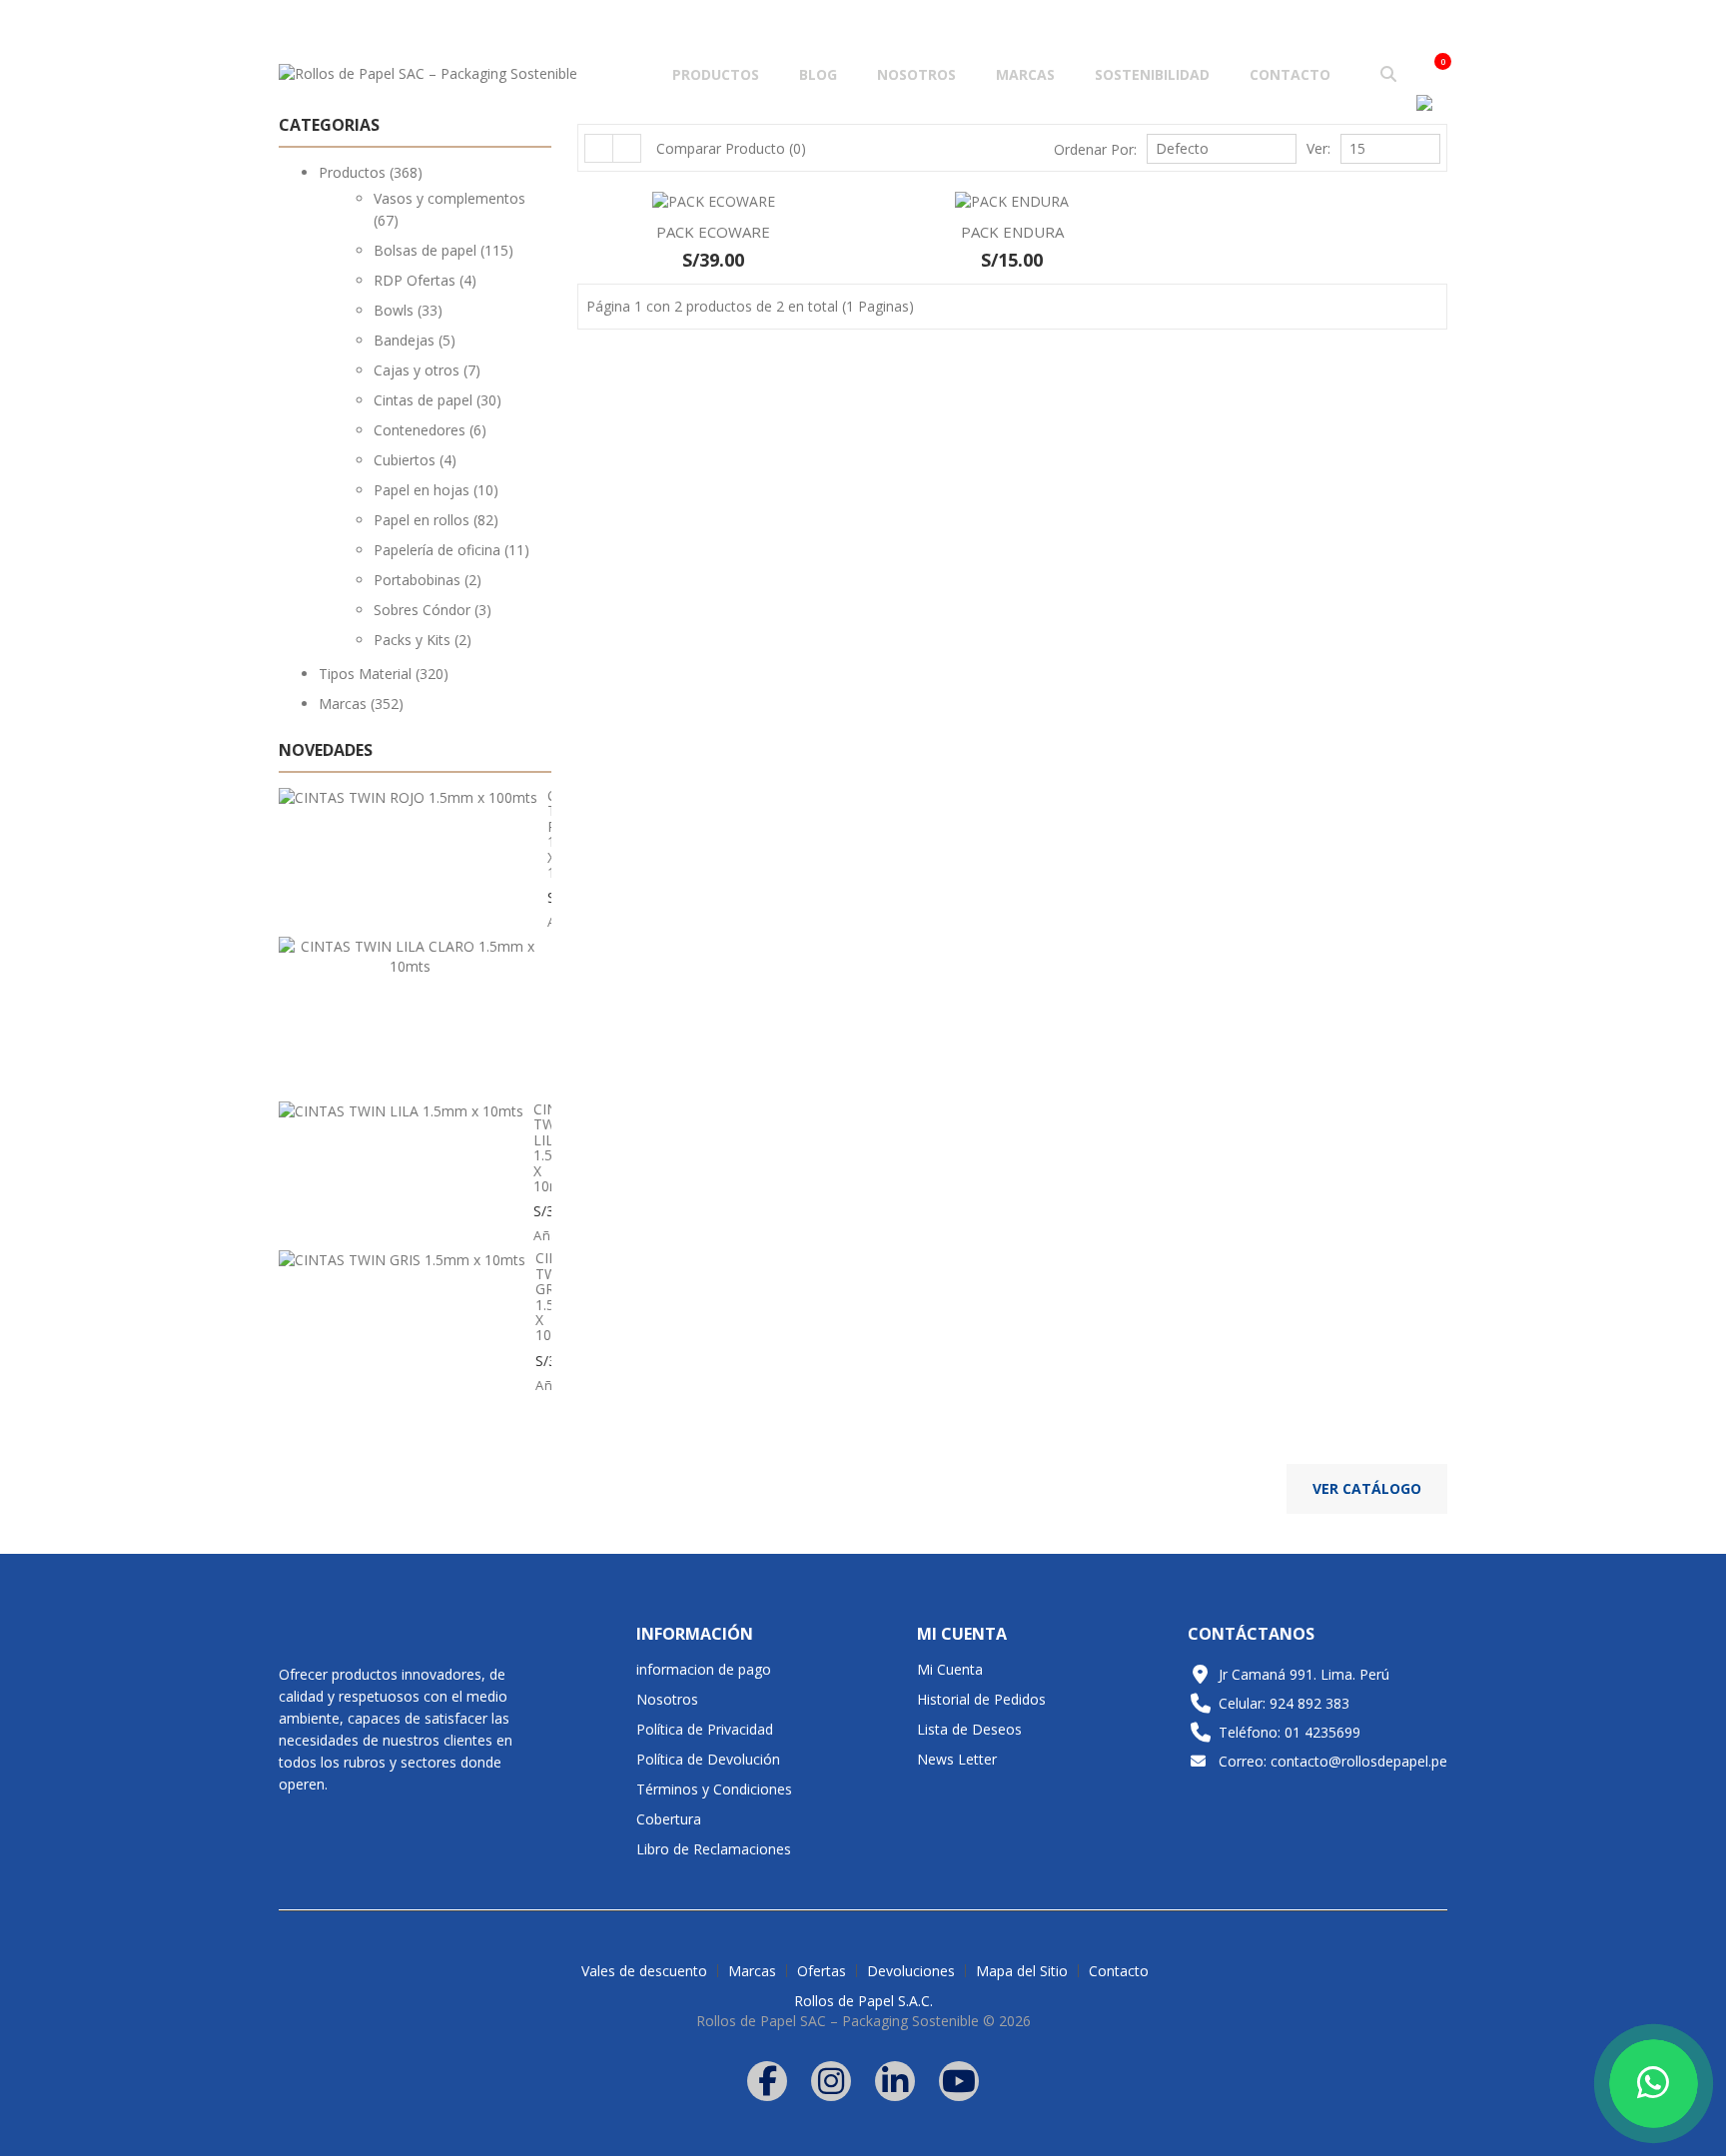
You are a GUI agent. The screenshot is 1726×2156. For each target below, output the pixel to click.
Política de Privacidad (705, 1729)
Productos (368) (371, 172)
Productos (716, 74)
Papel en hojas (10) (436, 490)
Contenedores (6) (430, 430)
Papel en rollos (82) (436, 520)
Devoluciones (911, 1971)
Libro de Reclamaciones (714, 1849)
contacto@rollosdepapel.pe (1359, 1761)
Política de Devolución (708, 1759)
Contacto (1290, 74)
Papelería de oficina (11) (451, 550)
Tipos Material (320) (384, 674)
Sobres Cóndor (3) (432, 610)
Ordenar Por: (1095, 149)
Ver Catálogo (1367, 1488)
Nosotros (916, 74)
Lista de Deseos (969, 1729)
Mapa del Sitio (1022, 1971)
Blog (818, 74)
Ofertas (822, 1971)
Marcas (1025, 74)
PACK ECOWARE (713, 232)
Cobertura (669, 1819)
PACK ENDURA (1012, 232)
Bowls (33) (408, 310)
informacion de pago (704, 1669)
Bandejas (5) (415, 340)
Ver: (1318, 148)
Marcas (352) (361, 704)
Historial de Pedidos (981, 1699)
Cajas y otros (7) (427, 370)
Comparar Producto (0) (731, 148)
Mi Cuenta (950, 1669)
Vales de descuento (644, 1971)
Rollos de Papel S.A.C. (863, 2001)
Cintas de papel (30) (437, 400)
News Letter (957, 1759)
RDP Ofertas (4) (425, 280)
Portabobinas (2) (428, 580)
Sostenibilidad (1152, 74)
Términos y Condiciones (714, 1789)
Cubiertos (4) (415, 460)
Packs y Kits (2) (423, 640)
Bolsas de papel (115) (443, 250)
